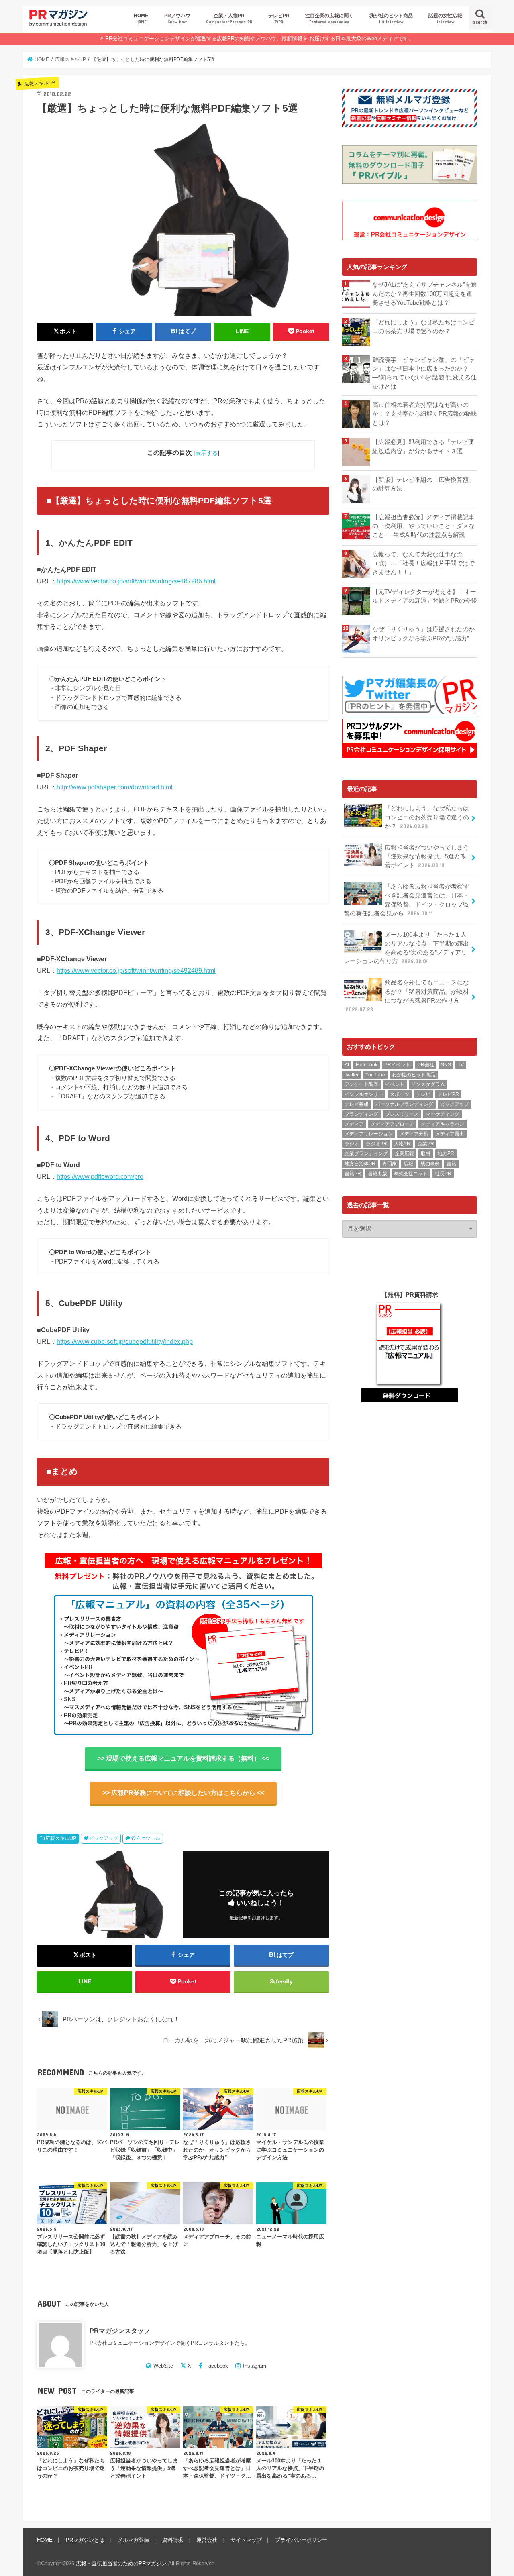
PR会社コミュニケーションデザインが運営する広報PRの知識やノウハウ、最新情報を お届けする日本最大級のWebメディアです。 (259, 38)
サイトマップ (246, 2540)
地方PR (446, 1153)
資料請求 (173, 2540)
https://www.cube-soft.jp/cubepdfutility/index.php (125, 1341)
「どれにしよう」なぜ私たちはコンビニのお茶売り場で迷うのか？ (423, 327)
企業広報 (404, 1153)
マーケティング (443, 1114)
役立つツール (146, 1838)
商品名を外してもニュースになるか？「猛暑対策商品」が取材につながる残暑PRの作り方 (407, 996)
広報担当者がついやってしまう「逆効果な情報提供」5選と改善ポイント (427, 856)
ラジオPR (376, 1144)
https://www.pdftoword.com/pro (100, 1176)
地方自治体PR (360, 1164)
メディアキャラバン (443, 1124)
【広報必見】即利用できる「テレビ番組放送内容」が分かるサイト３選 (423, 446)
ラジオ (352, 1144)
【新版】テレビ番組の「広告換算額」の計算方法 (423, 484)
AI (347, 1065)
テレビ (423, 1094)
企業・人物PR (229, 18)
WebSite (163, 2366)
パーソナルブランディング (404, 1104)
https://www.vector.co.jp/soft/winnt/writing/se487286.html (136, 581)
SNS (446, 1065)
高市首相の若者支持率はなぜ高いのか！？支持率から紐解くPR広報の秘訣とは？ (425, 414)
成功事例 (430, 1164)
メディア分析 (414, 1134)
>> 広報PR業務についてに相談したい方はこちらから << (183, 1793)
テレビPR (279, 18)
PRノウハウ (177, 18)
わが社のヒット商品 (414, 1075)
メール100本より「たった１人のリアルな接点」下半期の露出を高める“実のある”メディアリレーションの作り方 (406, 948)
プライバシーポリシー (301, 2540)
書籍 (451, 1164)
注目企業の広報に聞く (329, 18)
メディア (354, 1124)
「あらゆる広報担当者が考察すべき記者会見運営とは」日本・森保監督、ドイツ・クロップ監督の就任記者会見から (406, 900)
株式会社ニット (411, 1174)
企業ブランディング (366, 1153)
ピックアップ (104, 1838)
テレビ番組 (357, 1104)
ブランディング (361, 1114)
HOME (141, 18)
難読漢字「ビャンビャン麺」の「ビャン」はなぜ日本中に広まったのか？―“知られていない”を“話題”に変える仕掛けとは (424, 373)
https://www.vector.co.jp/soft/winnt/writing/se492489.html (136, 970)
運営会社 (207, 2540)
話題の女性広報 (445, 18)
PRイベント (397, 1065)
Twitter (352, 1075)
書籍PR (353, 1174)
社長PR (443, 1174)
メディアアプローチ (392, 1124)
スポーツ (400, 1094)
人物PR (402, 1144)
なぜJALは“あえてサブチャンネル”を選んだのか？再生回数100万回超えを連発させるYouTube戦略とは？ (425, 293)
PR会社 (426, 1065)
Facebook (217, 2366)
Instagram (255, 2366)
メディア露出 (450, 1134)
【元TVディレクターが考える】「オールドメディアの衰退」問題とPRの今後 (425, 596)
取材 (426, 1153)
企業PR (426, 1144)
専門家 (390, 1164)
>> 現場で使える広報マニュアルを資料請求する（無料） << (183, 1758)
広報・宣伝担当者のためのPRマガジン (121, 2563)
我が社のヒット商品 (391, 18)
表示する (206, 453)
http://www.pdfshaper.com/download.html (115, 787)
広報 (408, 1164)
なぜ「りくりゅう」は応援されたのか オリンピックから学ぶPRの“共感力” (425, 634)
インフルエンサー (364, 1094)
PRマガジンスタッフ (120, 2331)
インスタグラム (428, 1084)
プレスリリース (402, 1114)
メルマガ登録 (133, 2540)
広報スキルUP (61, 1838)
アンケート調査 (361, 1084)
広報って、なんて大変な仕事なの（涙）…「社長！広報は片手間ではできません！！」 (423, 563)
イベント (395, 1084)
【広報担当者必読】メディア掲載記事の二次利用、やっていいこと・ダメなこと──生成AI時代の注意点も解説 (423, 526)
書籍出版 (377, 1174)
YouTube (375, 1075)
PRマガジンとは (85, 2540)
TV (461, 1065)
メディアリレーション (369, 1134)
